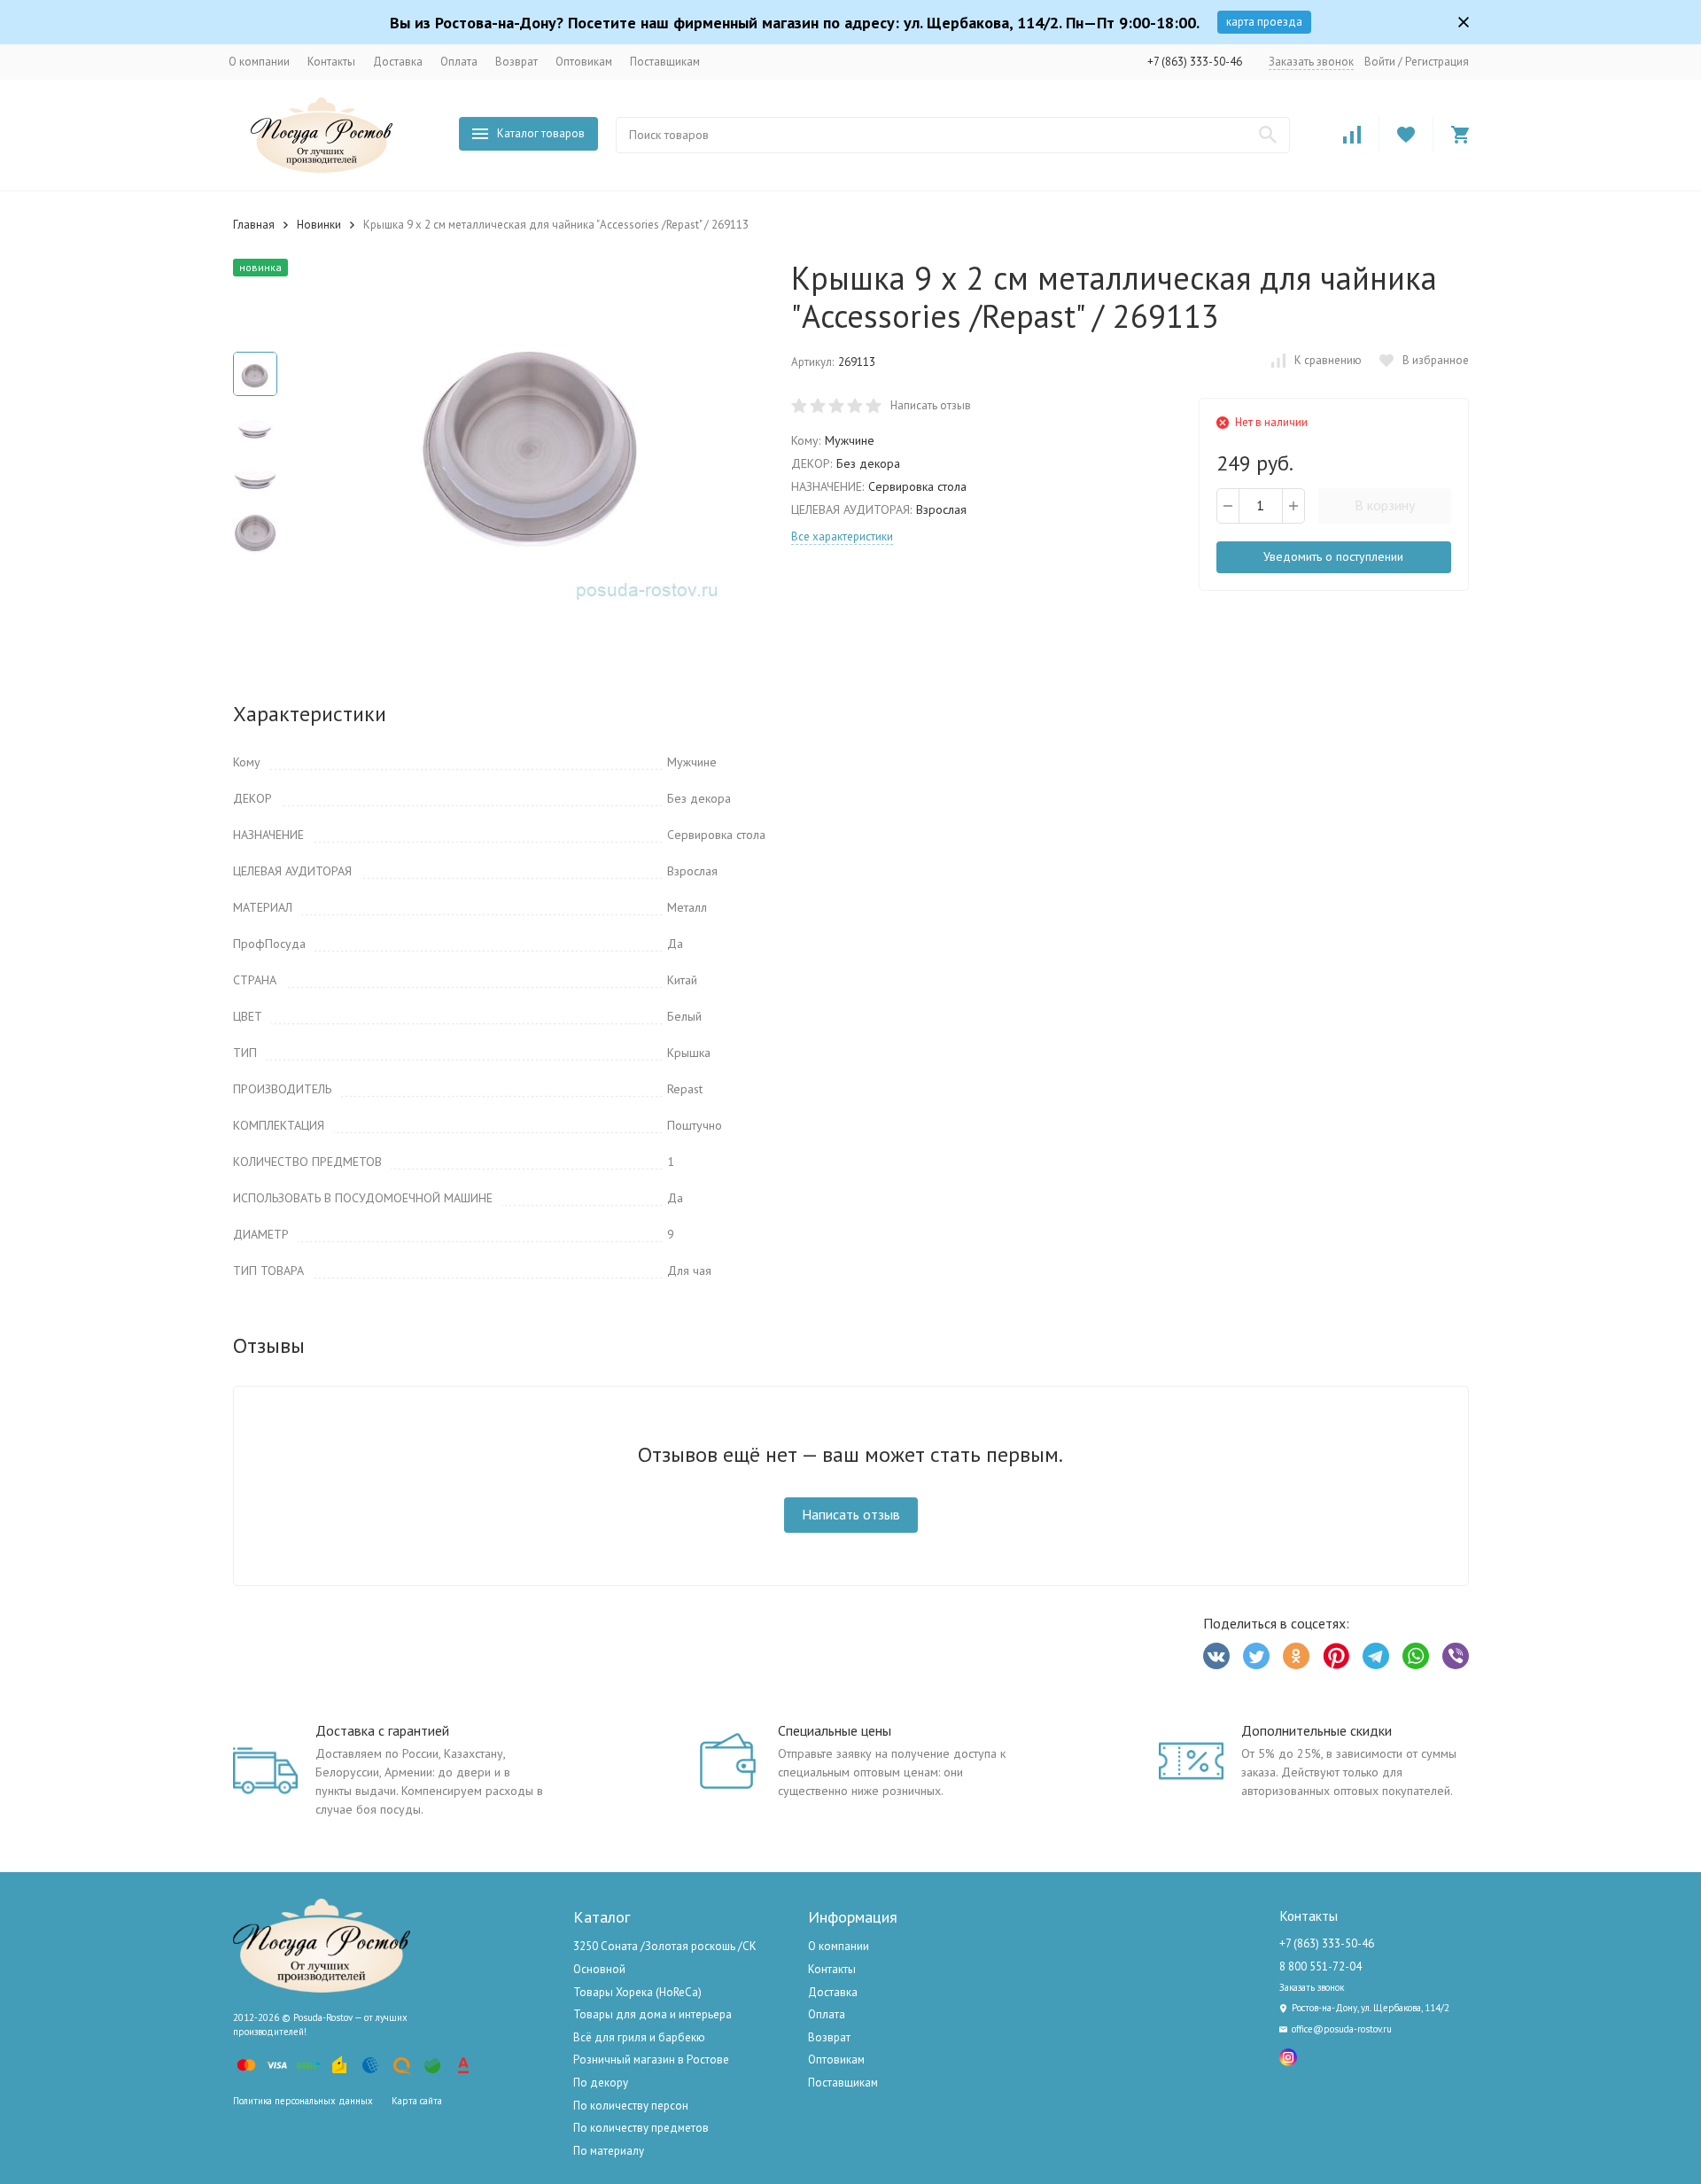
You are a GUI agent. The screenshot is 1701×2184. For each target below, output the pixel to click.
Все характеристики (842, 536)
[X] (1256, 1656)
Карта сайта (417, 2101)
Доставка (398, 62)
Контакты (331, 62)
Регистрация (1437, 62)
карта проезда (1264, 22)
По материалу (609, 2151)
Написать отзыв (931, 405)
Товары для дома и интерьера (652, 2014)
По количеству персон (631, 2106)
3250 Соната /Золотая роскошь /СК (665, 1946)
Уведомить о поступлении (1333, 556)
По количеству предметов (641, 2128)
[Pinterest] (1336, 1656)
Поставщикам (665, 62)
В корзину (1385, 505)
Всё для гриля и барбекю (639, 2037)
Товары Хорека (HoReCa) (637, 1992)
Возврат (517, 62)
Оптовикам (584, 62)
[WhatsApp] (1416, 1656)
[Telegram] (1376, 1656)
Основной (599, 1969)
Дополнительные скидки (1317, 1730)
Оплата (459, 62)
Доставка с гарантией (382, 1730)
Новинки (319, 225)
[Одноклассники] (1296, 1656)
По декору (601, 2083)
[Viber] (1456, 1656)
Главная (254, 225)
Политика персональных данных (303, 2101)
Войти (1380, 62)
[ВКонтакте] (1216, 1656)
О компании (259, 62)
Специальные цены (835, 1730)
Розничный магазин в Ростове (651, 2060)
